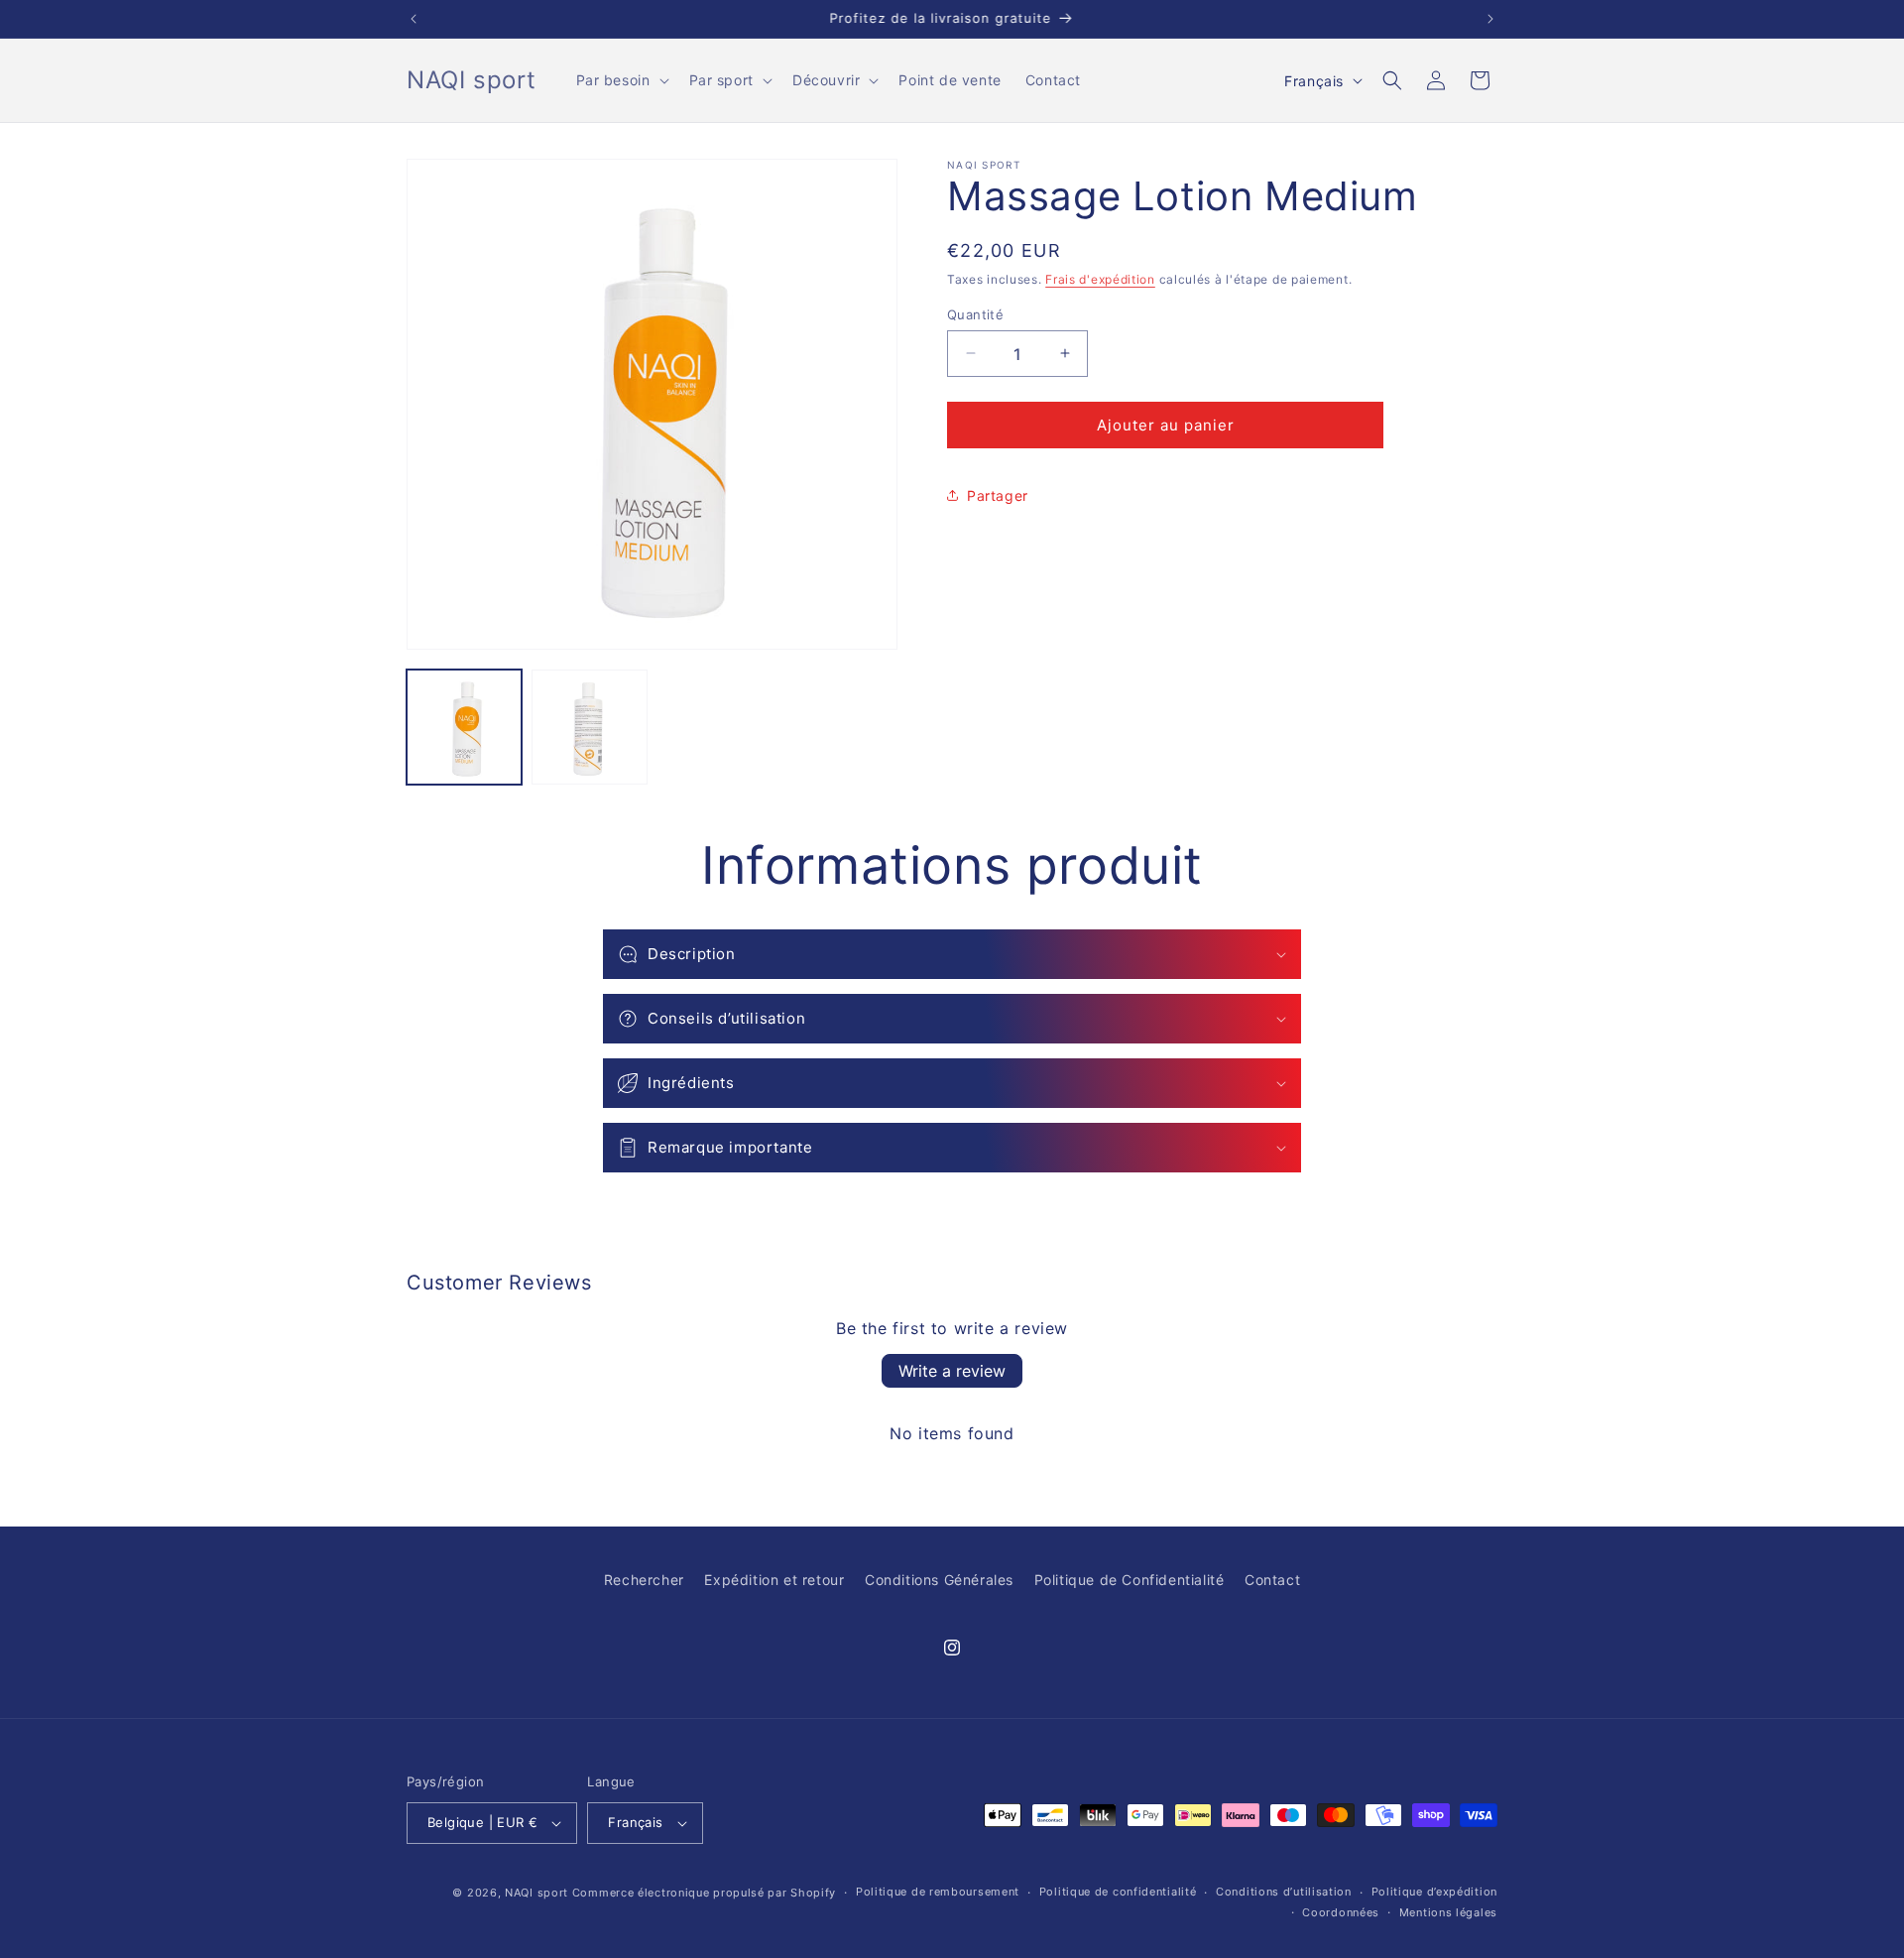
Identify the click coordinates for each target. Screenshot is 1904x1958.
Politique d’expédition (1434, 1892)
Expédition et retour (774, 1580)
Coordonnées (1341, 1912)
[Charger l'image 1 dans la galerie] (464, 727)
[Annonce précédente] (414, 19)
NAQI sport (536, 1893)
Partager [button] (998, 494)
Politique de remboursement (938, 1892)
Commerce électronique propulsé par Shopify (704, 1893)
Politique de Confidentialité (1130, 1580)
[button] (621, 80)
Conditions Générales (939, 1580)
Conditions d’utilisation (1284, 1892)
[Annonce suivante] (1490, 19)
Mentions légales (1448, 1912)
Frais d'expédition (1100, 279)
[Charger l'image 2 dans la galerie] (589, 727)
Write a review (952, 1371)
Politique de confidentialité (1118, 1892)
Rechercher (644, 1580)
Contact (1272, 1580)
